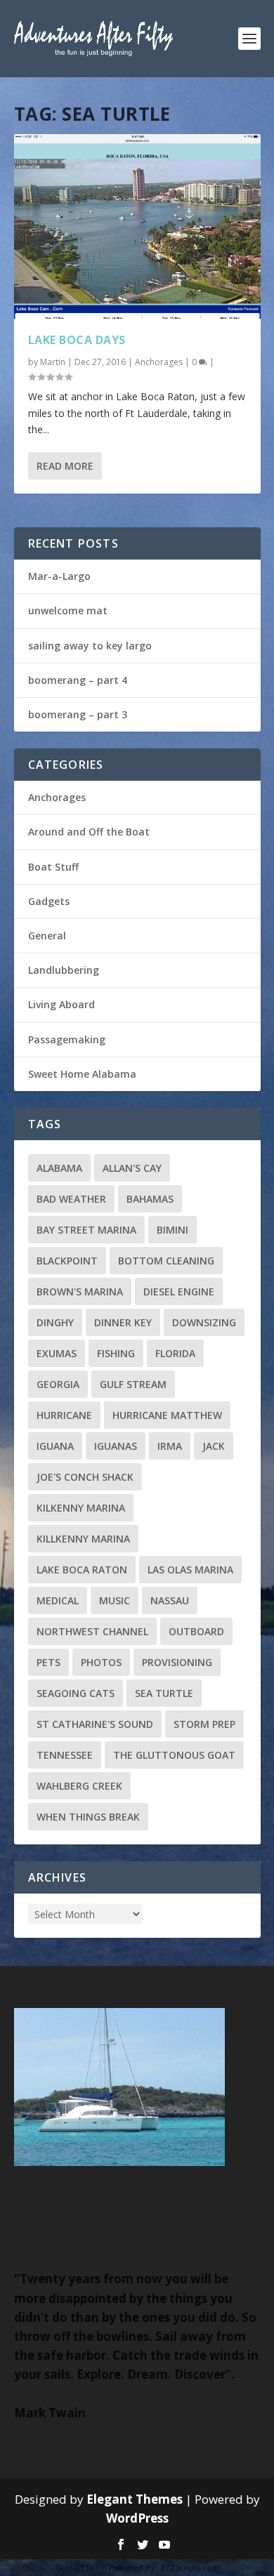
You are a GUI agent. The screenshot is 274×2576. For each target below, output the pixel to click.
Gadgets (49, 901)
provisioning (177, 1662)
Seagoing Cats (76, 1693)
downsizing (204, 1322)
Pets (48, 1662)
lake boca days (77, 340)
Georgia (58, 1384)
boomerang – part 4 (78, 680)
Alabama (59, 1168)
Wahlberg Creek (79, 1786)
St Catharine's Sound (95, 1724)
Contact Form (81, 2567)
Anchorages (159, 362)
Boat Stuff (53, 867)
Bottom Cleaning (166, 1261)
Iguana (55, 1446)
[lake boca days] (137, 226)
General (47, 936)
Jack (214, 1446)
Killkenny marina (83, 1539)
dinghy (55, 1322)
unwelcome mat (68, 610)
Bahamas (150, 1199)
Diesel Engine (179, 1292)
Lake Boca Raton (82, 1570)
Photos (101, 1662)
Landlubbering (64, 970)
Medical (58, 1600)
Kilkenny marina (81, 1508)
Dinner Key (123, 1322)
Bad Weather (71, 1199)
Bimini (172, 1230)
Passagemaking (67, 1039)
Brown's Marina (80, 1292)
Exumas (57, 1353)
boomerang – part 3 (78, 714)
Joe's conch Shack (85, 1477)
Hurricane (64, 1415)
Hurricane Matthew (167, 1415)
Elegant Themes (135, 2499)
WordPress (137, 2518)
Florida (175, 1353)
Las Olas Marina (190, 1570)
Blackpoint (67, 1261)
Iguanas (116, 1446)
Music (115, 1600)
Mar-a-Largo (59, 576)
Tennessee (65, 1755)
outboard (196, 1631)
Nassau (170, 1600)
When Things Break (88, 1817)
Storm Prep (204, 1724)
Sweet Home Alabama (82, 1074)
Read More (65, 466)
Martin (53, 362)
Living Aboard (61, 1004)
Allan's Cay (132, 1168)
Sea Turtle (164, 1693)
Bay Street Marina (86, 1230)
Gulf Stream (133, 1384)
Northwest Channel (92, 1631)
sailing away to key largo (90, 646)
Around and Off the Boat (89, 832)
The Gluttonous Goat (174, 1755)
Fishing (116, 1353)
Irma (170, 1446)
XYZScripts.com (190, 2567)
